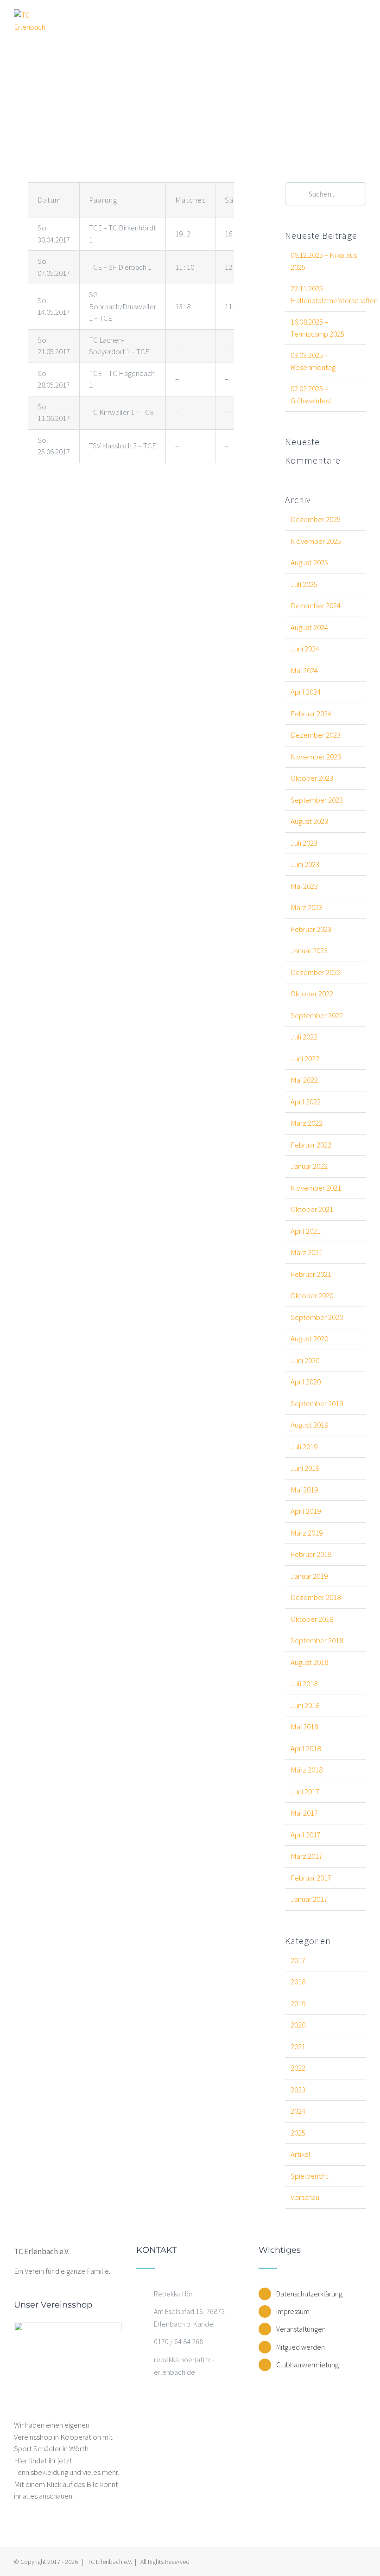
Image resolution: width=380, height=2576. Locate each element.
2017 (298, 1960)
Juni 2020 (305, 1360)
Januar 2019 (309, 1576)
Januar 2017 (309, 1899)
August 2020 (309, 1339)
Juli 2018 (304, 1683)
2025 (298, 2133)
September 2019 (317, 1403)
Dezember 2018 (316, 1597)
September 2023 (317, 800)
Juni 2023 (305, 864)
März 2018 (307, 1770)
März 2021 (307, 1252)
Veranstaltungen (301, 2329)
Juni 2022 (305, 1058)
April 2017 (306, 1835)
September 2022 (317, 1015)
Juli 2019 (304, 1447)
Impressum (293, 2311)
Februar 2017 (311, 1878)
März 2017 (307, 1856)
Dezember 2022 (316, 972)
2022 (298, 2068)
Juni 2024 (305, 649)
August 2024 (309, 627)
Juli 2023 (304, 843)
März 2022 (307, 1123)
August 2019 (309, 1425)
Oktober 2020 (312, 1295)
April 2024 (306, 692)
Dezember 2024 (316, 606)
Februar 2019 (311, 1554)
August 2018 (309, 1662)
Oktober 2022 (312, 994)
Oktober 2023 (312, 778)
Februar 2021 (311, 1274)
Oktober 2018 (312, 1619)
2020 (298, 2025)
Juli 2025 (304, 584)
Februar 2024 (311, 714)
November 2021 (316, 1188)
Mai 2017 (304, 1813)
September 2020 (317, 1317)
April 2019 (306, 1511)
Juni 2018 (305, 1705)
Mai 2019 (304, 1490)
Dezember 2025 (316, 519)
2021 (298, 2047)
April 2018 (306, 1748)
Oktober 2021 (312, 1209)
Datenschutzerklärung (309, 2294)
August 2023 (309, 821)
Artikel (301, 2154)
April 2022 (306, 1102)
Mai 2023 (304, 886)
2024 (298, 2111)
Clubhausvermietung (307, 2365)
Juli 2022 (304, 1037)
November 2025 (316, 541)
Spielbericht (310, 2176)
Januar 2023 (309, 950)
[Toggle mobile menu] (362, 20)
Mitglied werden (301, 2347)
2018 (298, 1982)
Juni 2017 (305, 1792)
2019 (298, 2003)
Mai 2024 (304, 670)
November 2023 (316, 757)
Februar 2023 (311, 929)
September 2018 (317, 1640)
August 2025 (309, 562)
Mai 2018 (304, 1727)
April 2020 (306, 1382)
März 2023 (307, 907)
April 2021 (306, 1231)
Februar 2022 (311, 1145)
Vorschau (305, 2197)
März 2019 (307, 1533)
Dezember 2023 (316, 735)
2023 (298, 2090)
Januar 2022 (309, 1166)
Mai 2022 (304, 1080)
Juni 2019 (305, 1468)
